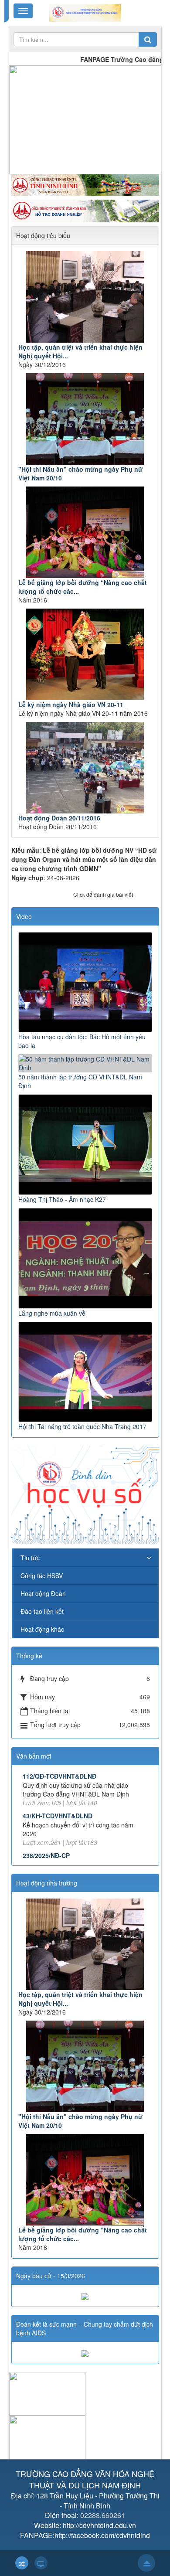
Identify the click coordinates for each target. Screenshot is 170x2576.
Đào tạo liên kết (42, 1611)
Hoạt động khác (42, 1629)
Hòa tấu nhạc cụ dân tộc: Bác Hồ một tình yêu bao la (82, 1041)
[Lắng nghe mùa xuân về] (85, 1257)
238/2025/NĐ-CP (46, 1855)
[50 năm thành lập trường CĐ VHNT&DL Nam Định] (85, 1062)
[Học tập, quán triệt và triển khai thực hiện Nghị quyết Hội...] (85, 297)
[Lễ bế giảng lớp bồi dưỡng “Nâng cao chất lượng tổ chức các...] (85, 532)
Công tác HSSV (42, 1576)
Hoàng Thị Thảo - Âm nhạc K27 (62, 1199)
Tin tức (30, 1558)
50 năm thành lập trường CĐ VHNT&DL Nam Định (80, 1081)
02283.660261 (103, 2515)
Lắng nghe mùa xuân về (52, 1313)
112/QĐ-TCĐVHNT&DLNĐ (59, 1776)
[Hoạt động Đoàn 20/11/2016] (85, 768)
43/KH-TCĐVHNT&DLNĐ (58, 1816)
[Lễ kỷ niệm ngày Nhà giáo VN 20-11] (85, 654)
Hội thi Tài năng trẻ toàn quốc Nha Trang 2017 (82, 1426)
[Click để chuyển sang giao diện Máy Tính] (41, 2563)
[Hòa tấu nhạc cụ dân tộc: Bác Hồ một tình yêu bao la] (85, 981)
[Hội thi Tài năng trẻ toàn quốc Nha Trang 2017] (85, 1371)
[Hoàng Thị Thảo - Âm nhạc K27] (85, 1143)
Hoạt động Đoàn (43, 1593)
